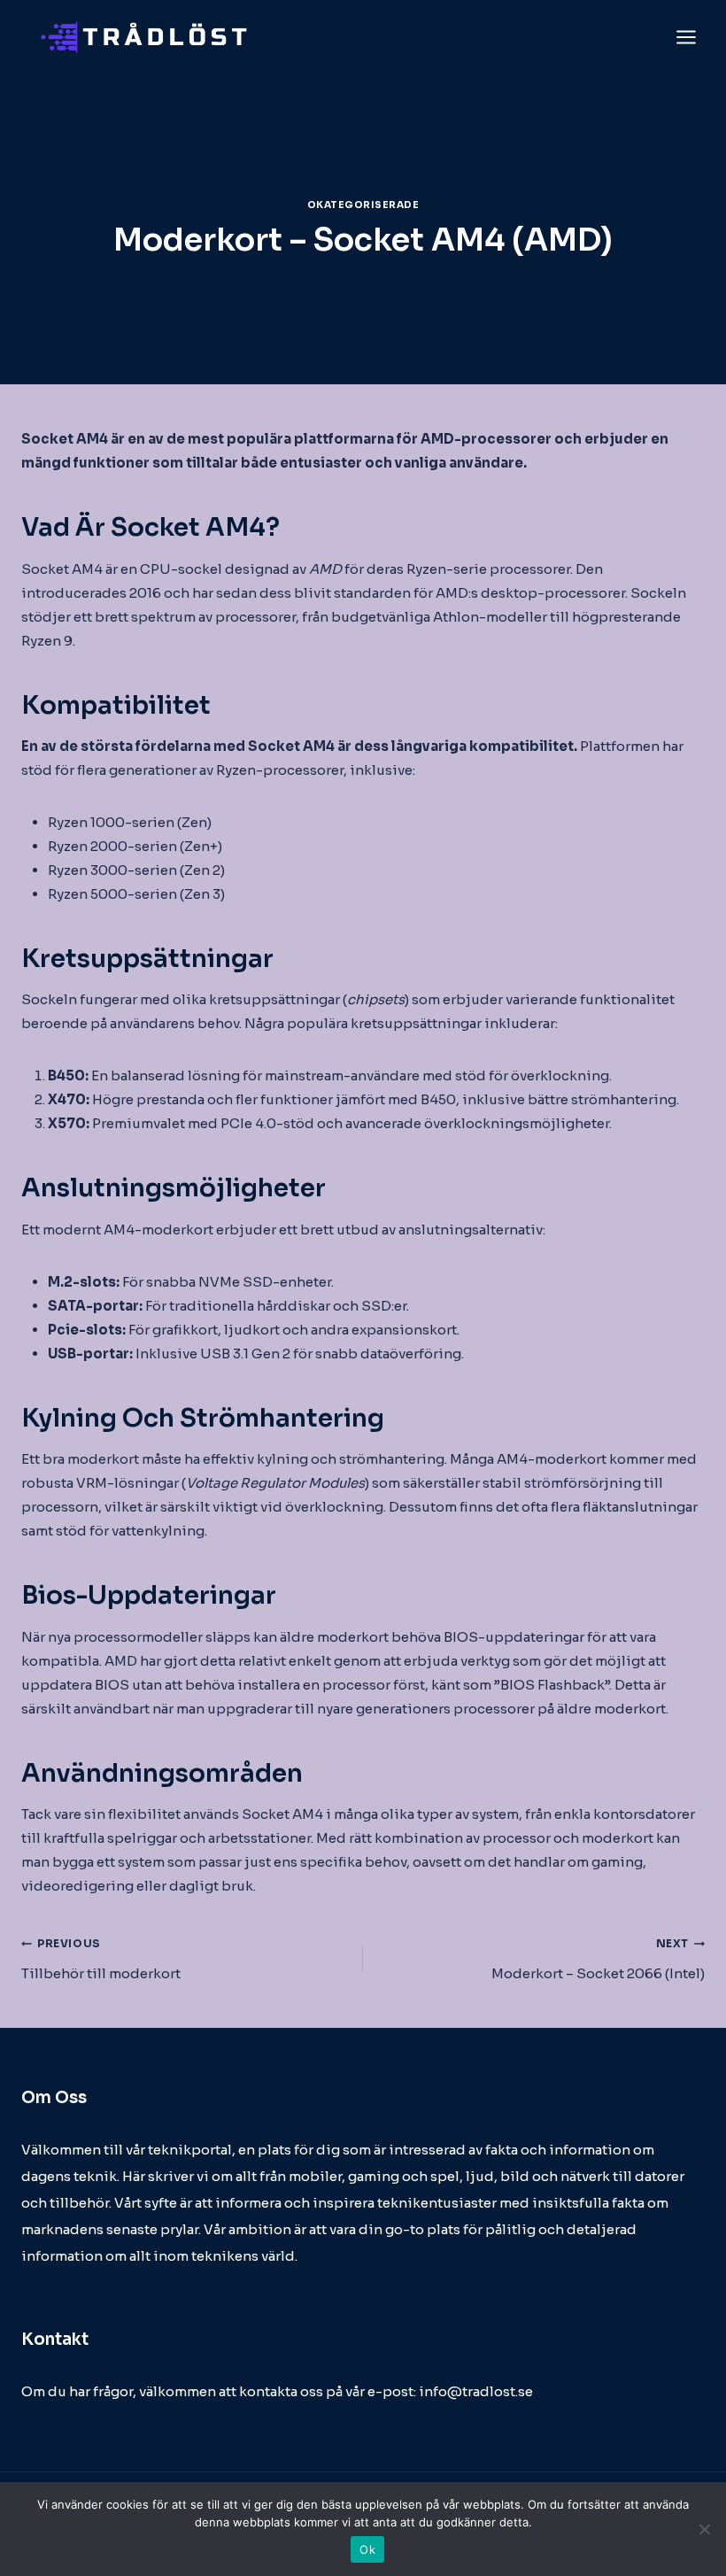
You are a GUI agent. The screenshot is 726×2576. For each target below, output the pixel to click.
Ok (367, 2549)
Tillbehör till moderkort (101, 1959)
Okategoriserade (363, 205)
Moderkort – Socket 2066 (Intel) (598, 1959)
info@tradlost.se (476, 2391)
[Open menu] (686, 37)
